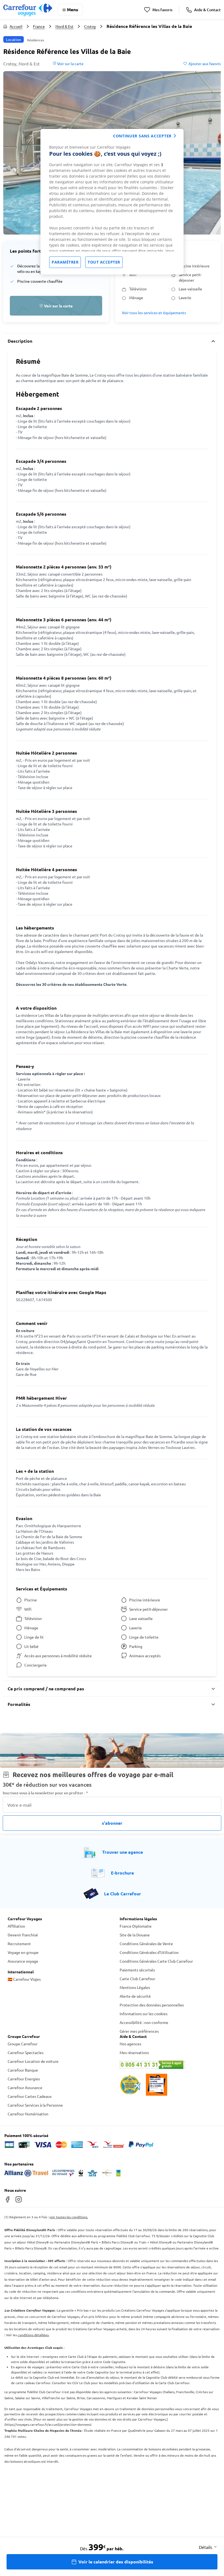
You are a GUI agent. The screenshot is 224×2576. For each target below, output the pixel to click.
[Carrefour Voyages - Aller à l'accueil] (28, 10)
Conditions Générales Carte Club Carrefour (156, 1961)
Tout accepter (104, 262)
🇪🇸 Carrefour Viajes (24, 1979)
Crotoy (90, 26)
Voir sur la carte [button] (70, 63)
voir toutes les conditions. (69, 2217)
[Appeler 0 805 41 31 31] (168, 2065)
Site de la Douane (135, 1935)
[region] (112, 202)
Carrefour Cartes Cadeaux (30, 2096)
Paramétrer (65, 262)
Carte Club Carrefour (137, 1979)
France (39, 26)
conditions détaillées (33, 2335)
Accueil (16, 26)
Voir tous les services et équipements (154, 313)
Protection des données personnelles (152, 2005)
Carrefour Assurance (25, 2087)
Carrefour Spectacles (26, 2052)
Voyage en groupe (23, 1952)
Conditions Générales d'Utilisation (149, 1952)
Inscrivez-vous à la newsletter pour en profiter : (45, 1793)
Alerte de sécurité (135, 1996)
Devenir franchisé (23, 1935)
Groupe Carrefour (23, 2044)
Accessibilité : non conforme (144, 2022)
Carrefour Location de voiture (33, 2061)
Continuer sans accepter (142, 136)
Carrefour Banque (23, 2070)
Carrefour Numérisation (28, 2114)
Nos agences (130, 2044)
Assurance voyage (23, 1961)
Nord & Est (64, 26)
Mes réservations (134, 2052)
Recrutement (19, 1943)
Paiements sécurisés (137, 1970)
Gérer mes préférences (139, 2031)
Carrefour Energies (24, 2079)
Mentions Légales (135, 1987)
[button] (56, 306)
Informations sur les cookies (144, 2014)
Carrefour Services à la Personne (35, 2105)
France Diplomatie (136, 1926)
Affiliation (16, 1926)
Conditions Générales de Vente (146, 1943)
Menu (73, 9)
